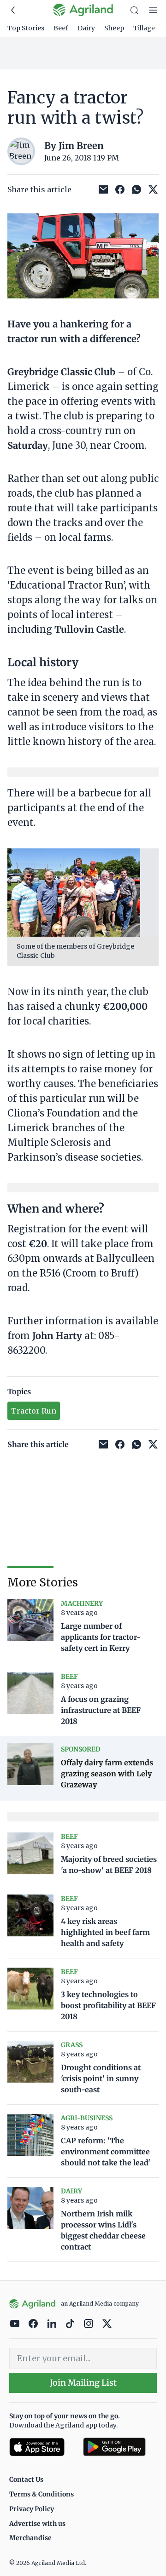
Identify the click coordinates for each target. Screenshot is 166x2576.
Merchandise (30, 2538)
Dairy (86, 28)
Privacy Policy (32, 2509)
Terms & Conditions (41, 2494)
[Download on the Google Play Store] (120, 2447)
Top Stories (26, 28)
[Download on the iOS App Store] (42, 2447)
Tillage (144, 28)
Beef (61, 28)
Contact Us (26, 2479)
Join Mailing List (83, 2383)
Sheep (114, 28)
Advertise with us (37, 2524)
